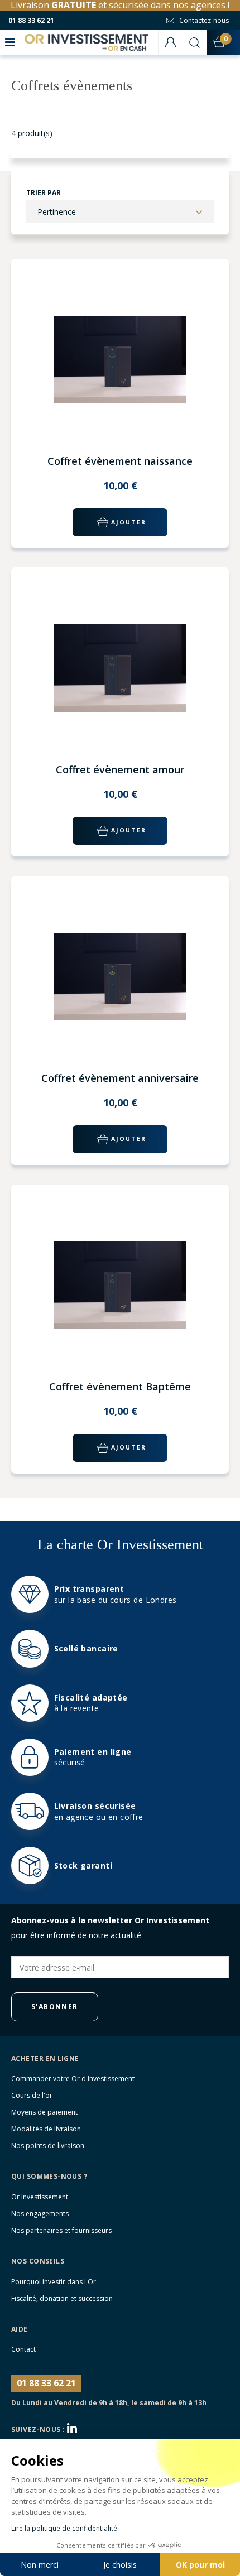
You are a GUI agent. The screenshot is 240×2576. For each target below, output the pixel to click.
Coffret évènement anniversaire (120, 1078)
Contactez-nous (204, 20)
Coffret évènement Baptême (120, 1386)
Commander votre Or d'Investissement (73, 2079)
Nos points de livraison (48, 2146)
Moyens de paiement (44, 2112)
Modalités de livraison (46, 2129)
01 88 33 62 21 (31, 20)
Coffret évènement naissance (120, 461)
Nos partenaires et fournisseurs (61, 2230)
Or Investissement (40, 2197)
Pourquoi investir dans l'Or (54, 2282)
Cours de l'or (32, 2095)
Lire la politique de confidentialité (64, 2528)
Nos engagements (40, 2214)
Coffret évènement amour (120, 769)
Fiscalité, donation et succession (62, 2298)
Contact (23, 2349)
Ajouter (129, 522)
